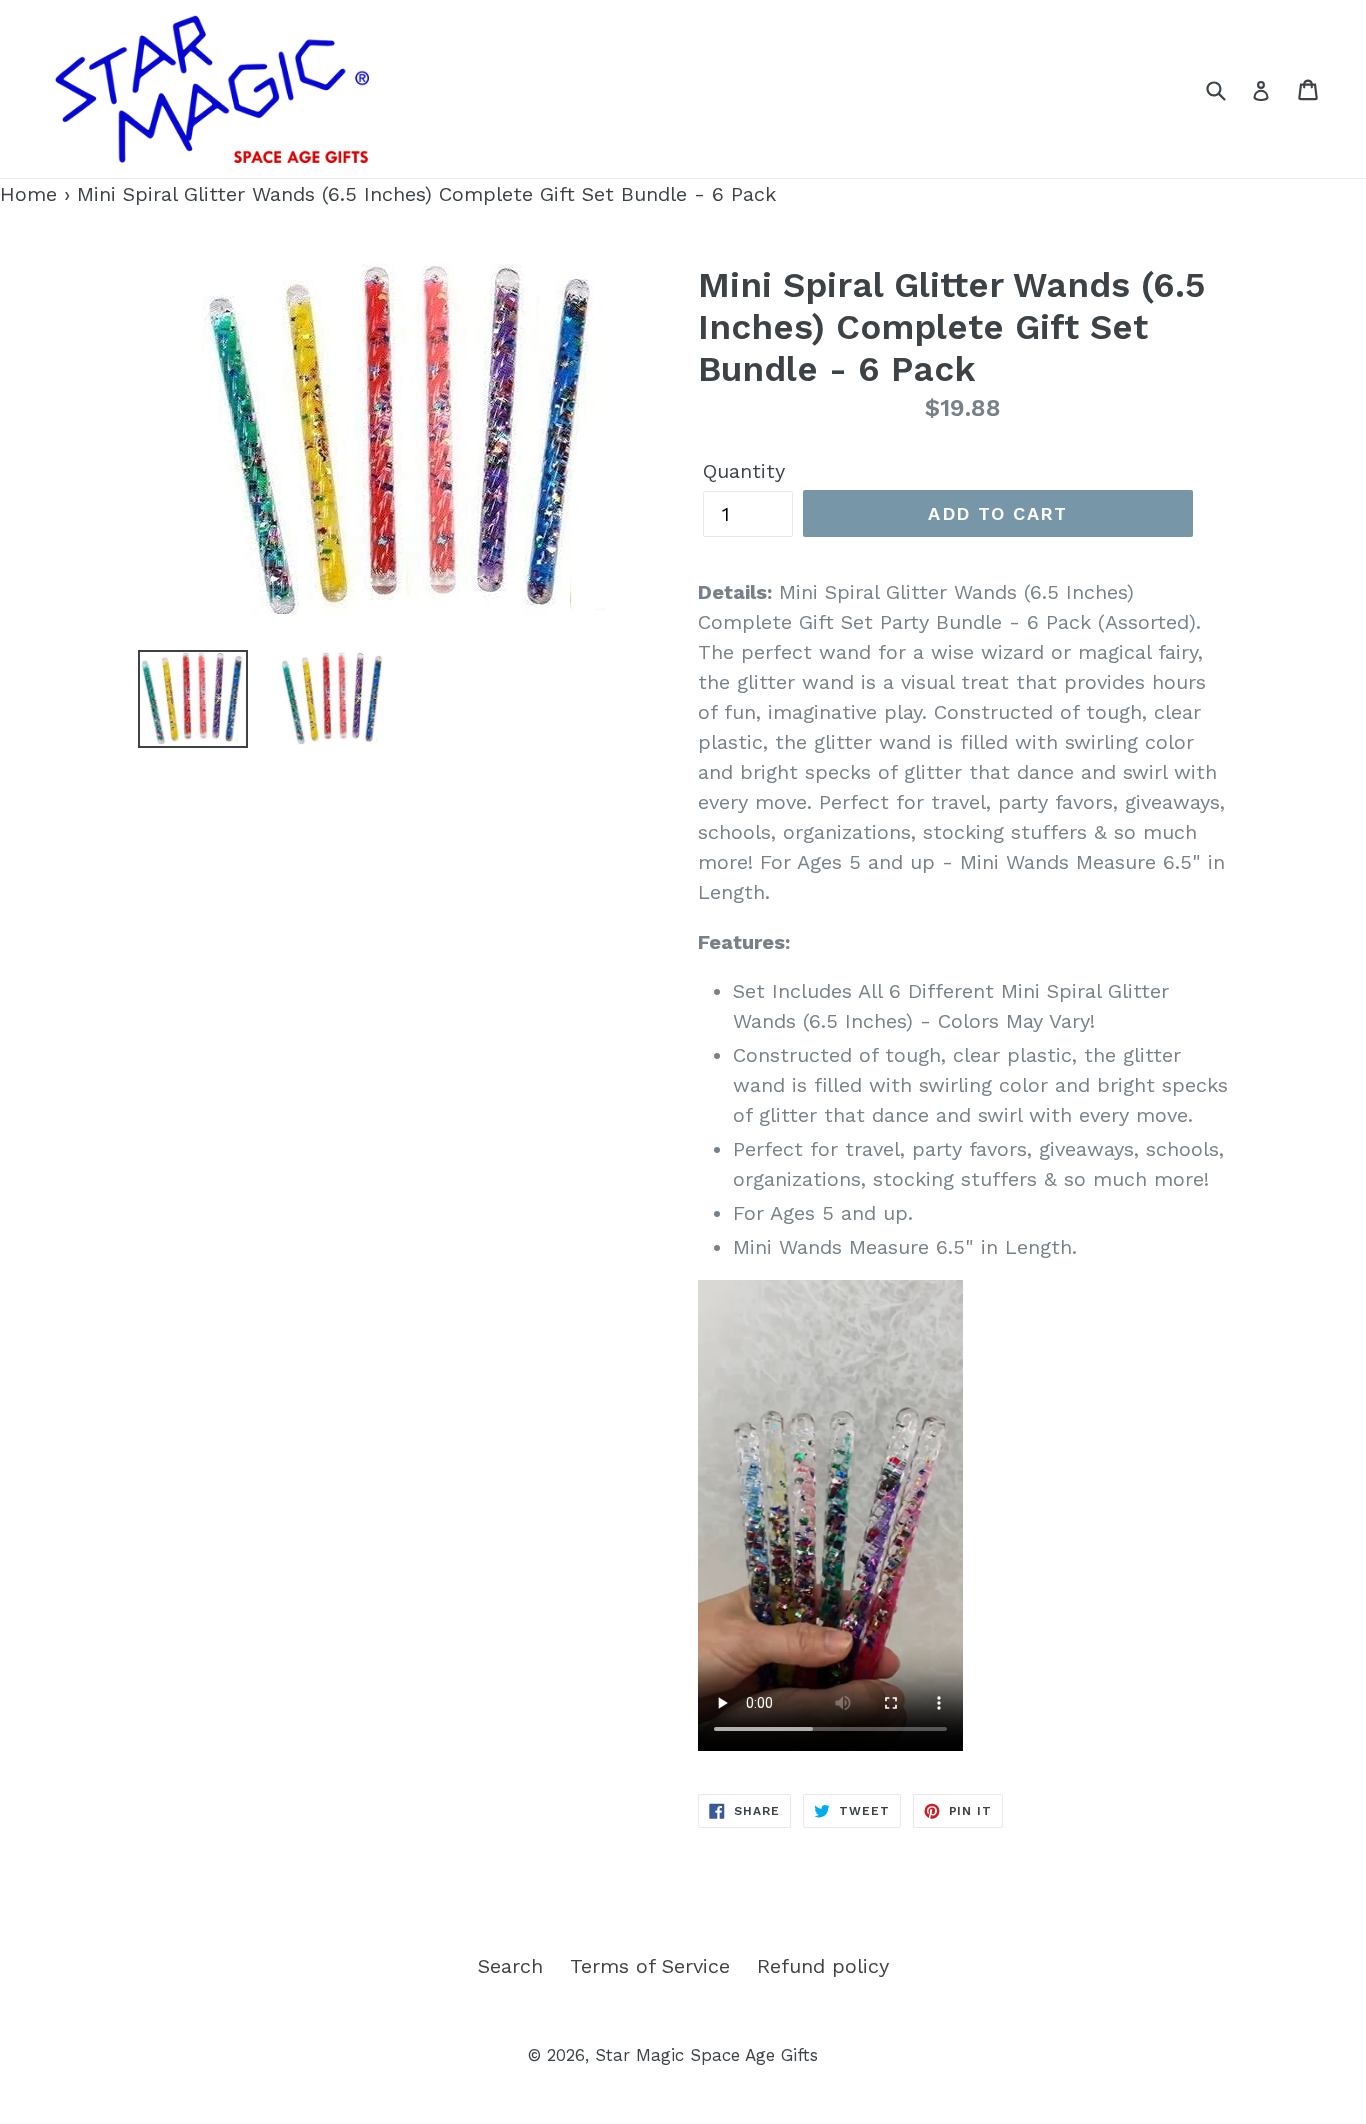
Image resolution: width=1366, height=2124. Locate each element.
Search (510, 1966)
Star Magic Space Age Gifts (706, 2055)
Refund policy (823, 1966)
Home (28, 194)
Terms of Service (650, 1966)
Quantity (744, 471)
